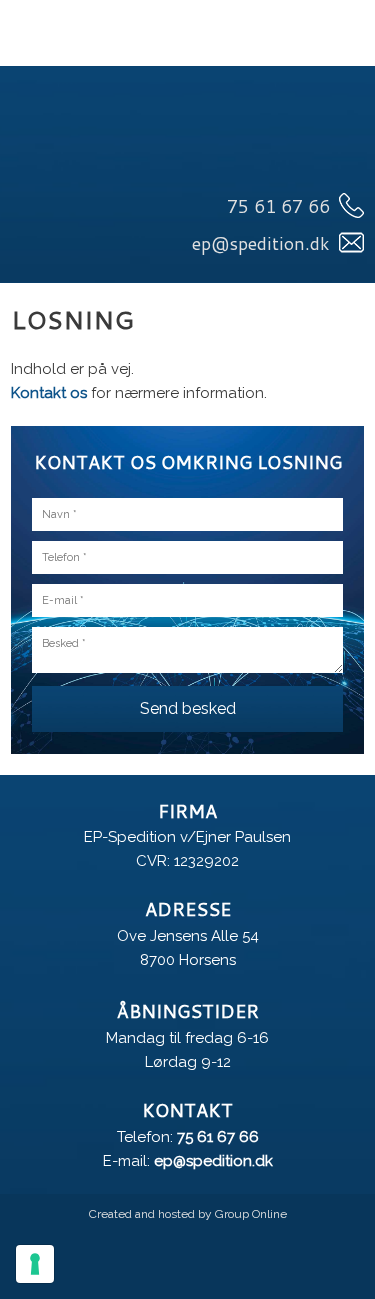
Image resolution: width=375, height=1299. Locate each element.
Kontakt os (49, 393)
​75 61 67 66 (278, 206)
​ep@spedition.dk (261, 243)
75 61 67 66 (218, 1137)
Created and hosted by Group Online (188, 1214)
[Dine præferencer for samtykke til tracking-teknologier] (35, 1264)
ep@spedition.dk (213, 1161)
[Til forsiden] (187, 141)
